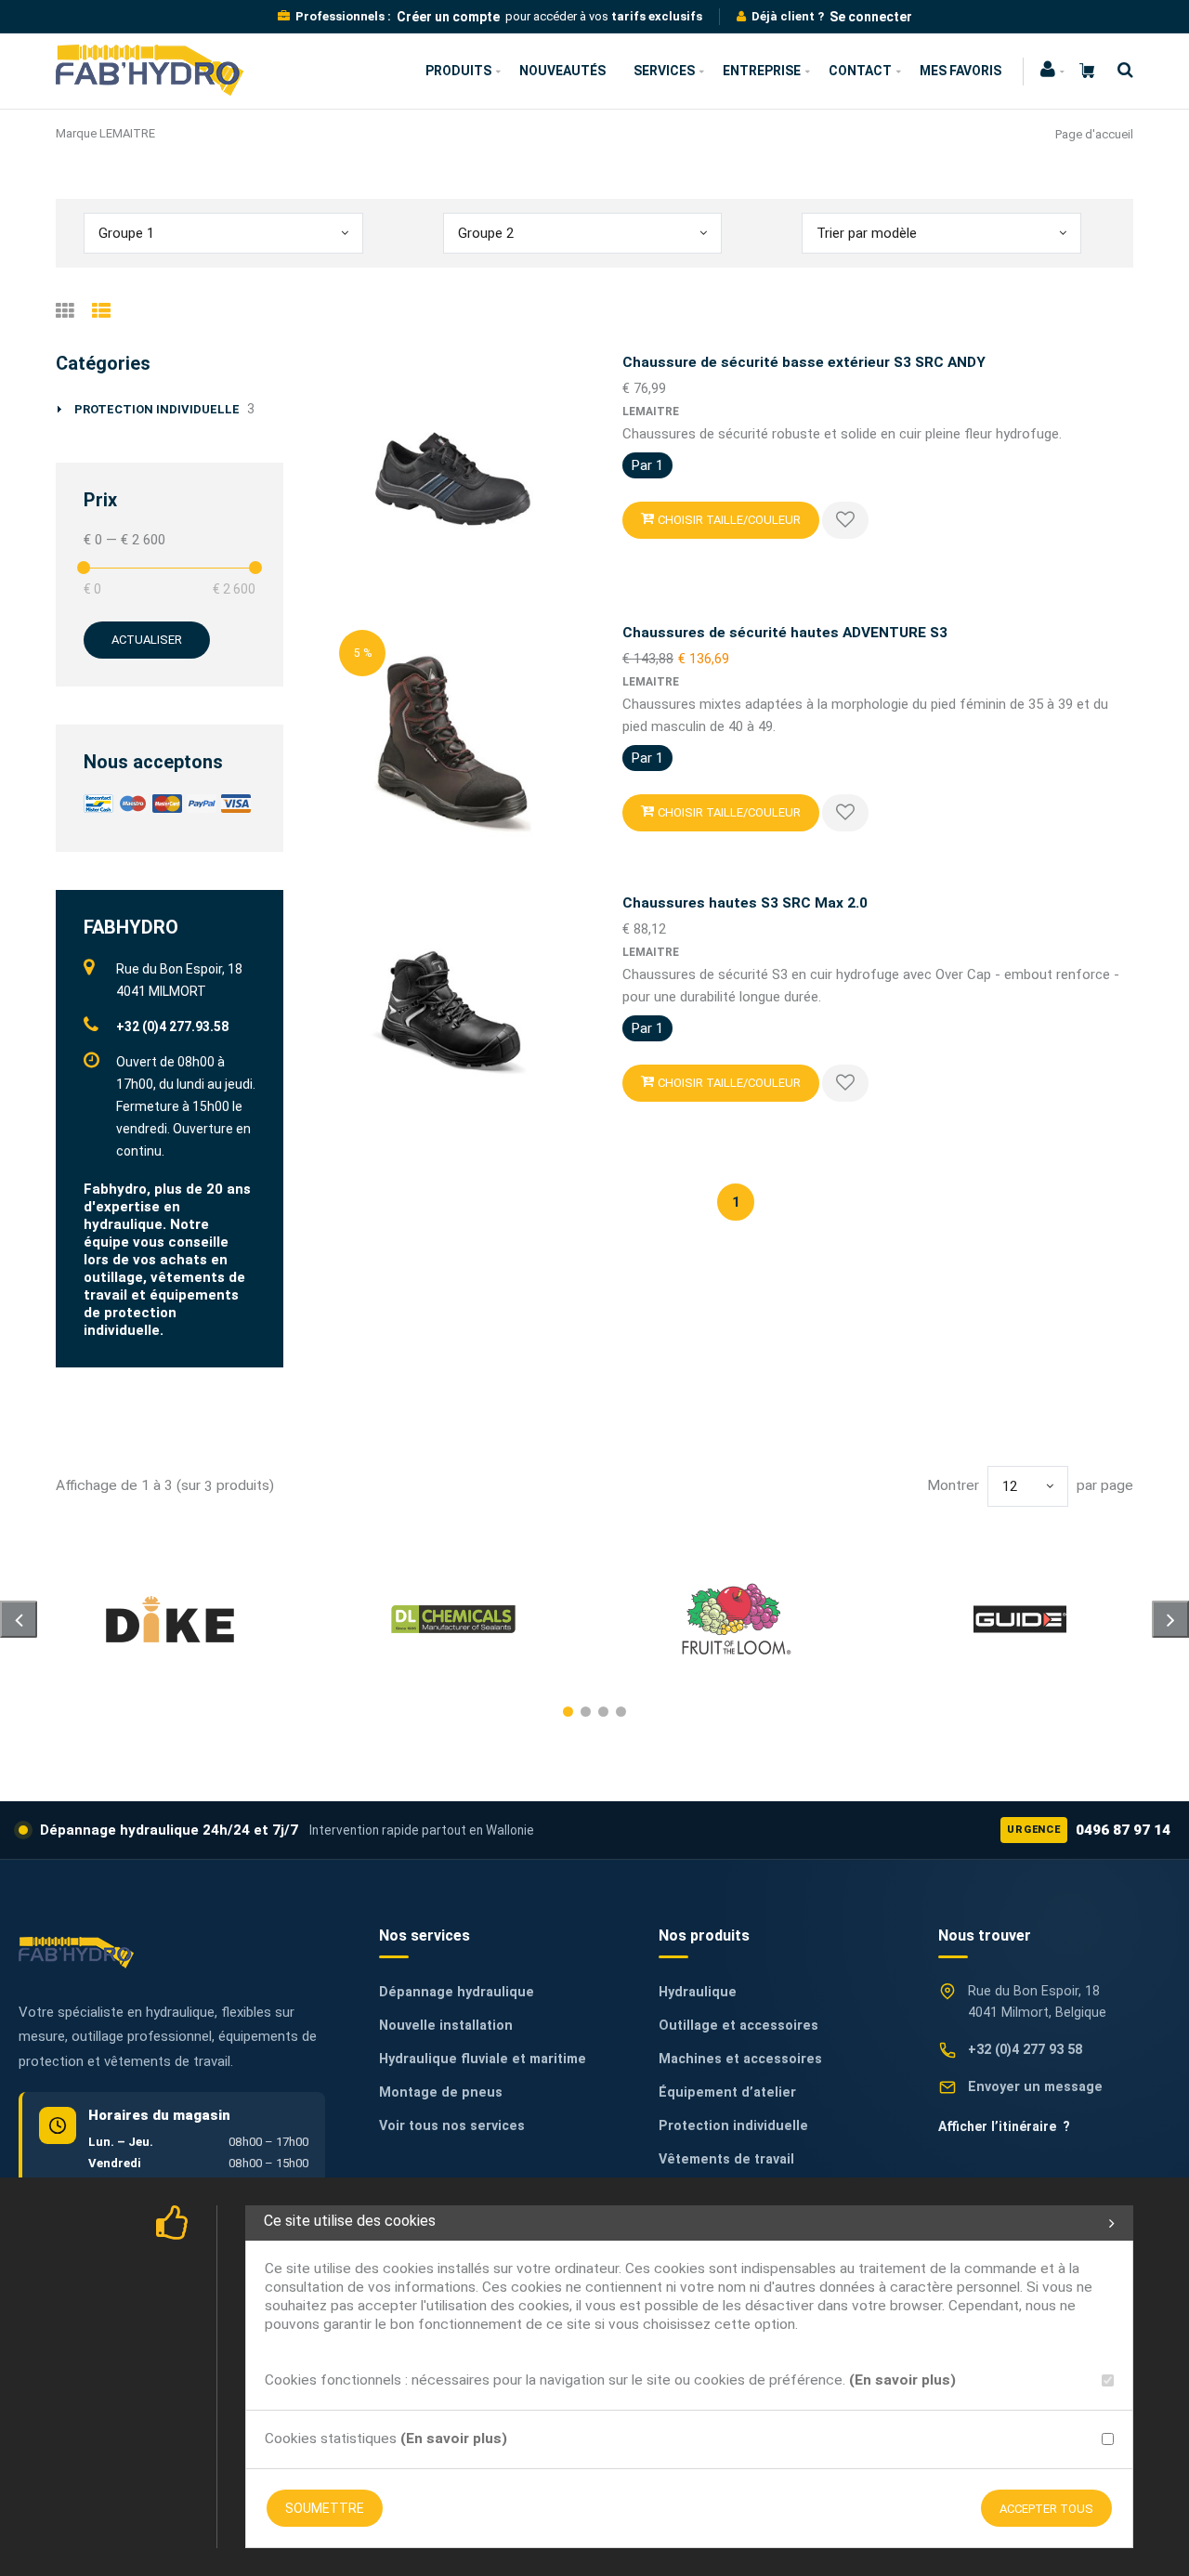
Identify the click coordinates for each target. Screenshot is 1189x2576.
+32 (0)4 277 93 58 (1025, 2050)
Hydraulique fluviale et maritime (483, 2059)
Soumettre (325, 2508)
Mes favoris (960, 71)
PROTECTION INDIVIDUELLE (157, 409)
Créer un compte (448, 17)
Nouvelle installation (446, 2026)
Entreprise (762, 71)
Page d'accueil (1094, 134)
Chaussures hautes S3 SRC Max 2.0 (745, 903)
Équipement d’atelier (727, 2092)
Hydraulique (698, 1992)
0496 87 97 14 (1089, 1830)
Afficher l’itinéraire (1004, 2126)
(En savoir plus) (902, 2380)
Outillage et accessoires (738, 2026)
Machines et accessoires (740, 2059)
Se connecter (871, 17)
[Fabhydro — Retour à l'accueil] (76, 1952)
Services (664, 71)
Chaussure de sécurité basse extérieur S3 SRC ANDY (804, 362)
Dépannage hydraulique (457, 1992)
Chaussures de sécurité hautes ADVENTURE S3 (785, 633)
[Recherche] (1121, 70)
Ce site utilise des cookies (350, 2221)
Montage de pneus (441, 2092)
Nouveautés (562, 71)
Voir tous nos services (452, 2126)
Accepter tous (1046, 2509)
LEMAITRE (651, 412)
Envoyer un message (1035, 2087)
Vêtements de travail (726, 2159)
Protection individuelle (733, 2126)
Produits (458, 71)
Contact (860, 71)
